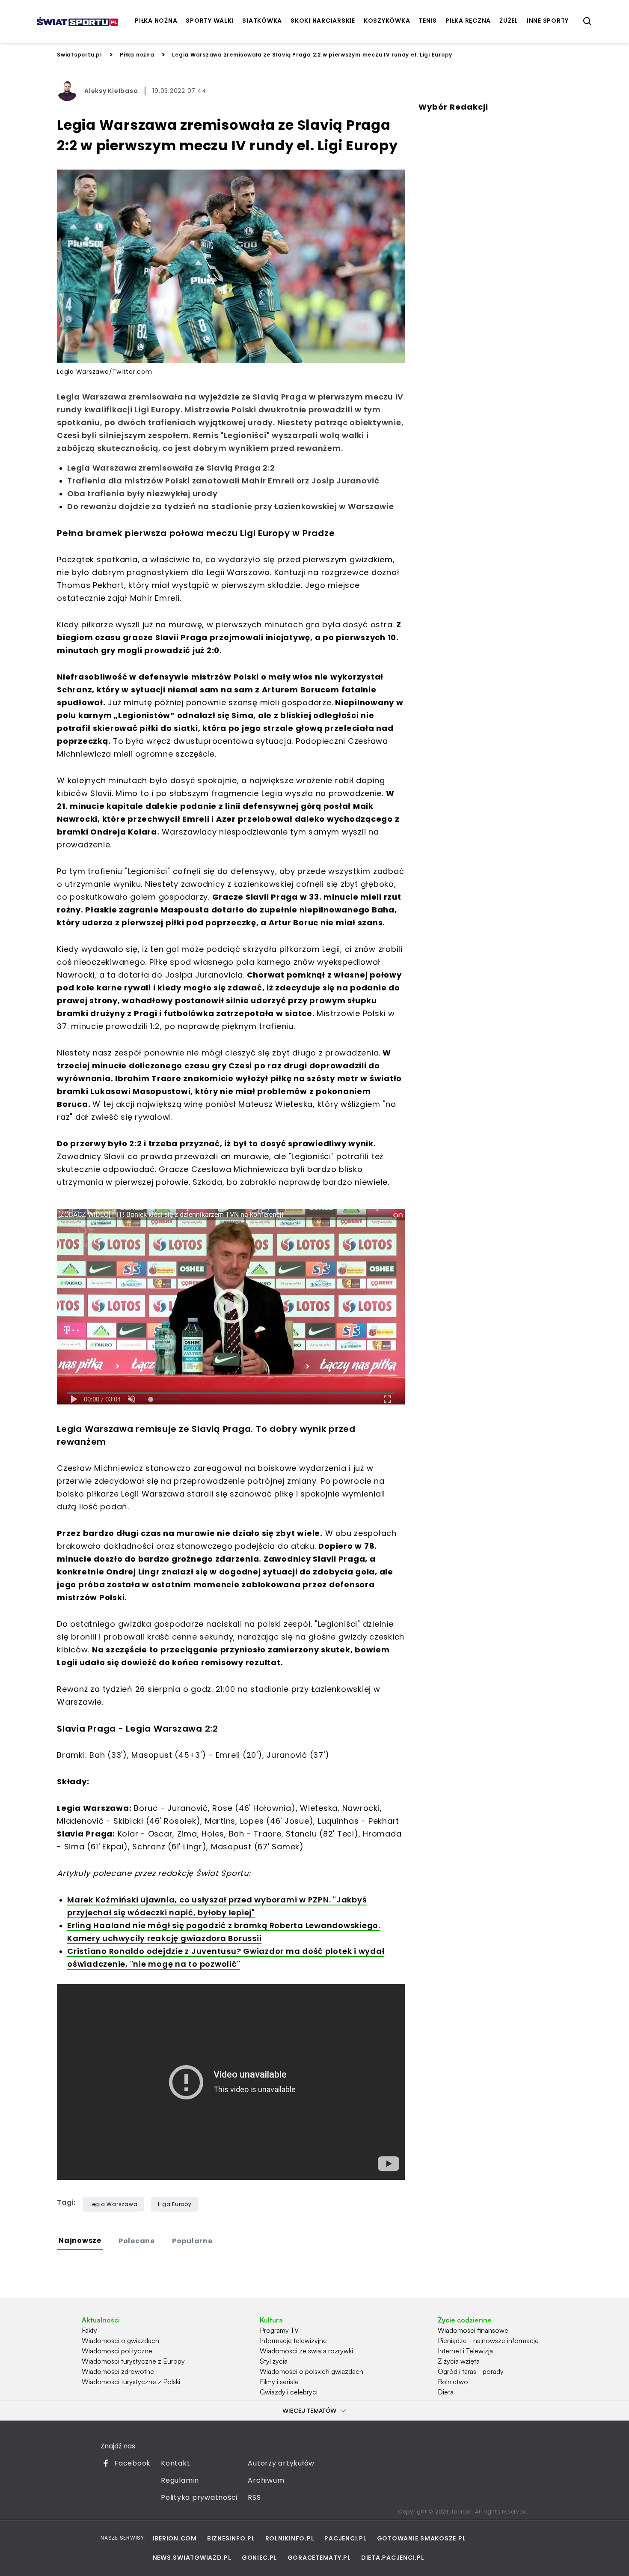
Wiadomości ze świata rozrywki (306, 2351)
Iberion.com (175, 2538)
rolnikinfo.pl (290, 2538)
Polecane (137, 2241)
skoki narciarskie (323, 21)
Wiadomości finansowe (473, 2330)
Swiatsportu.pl (80, 55)
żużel (509, 21)
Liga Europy (175, 2204)
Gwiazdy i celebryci (289, 2392)
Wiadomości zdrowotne (118, 2371)
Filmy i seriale (279, 2382)
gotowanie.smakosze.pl (421, 2538)
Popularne (192, 2241)
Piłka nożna (137, 55)
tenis (428, 21)
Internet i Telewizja (465, 2351)
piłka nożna (156, 21)
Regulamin (180, 2480)
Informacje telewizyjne (293, 2340)
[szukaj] (587, 21)
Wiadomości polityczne (117, 2351)
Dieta (446, 2392)
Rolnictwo (453, 2382)
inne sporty (548, 21)
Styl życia (274, 2361)
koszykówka (387, 21)
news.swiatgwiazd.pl (192, 2558)
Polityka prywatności (199, 2497)
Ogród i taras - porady (471, 2371)
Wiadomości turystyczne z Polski (131, 2382)
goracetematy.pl (319, 2558)
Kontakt (175, 2463)
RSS (254, 2497)
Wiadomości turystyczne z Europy (133, 2361)
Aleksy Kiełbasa (111, 91)
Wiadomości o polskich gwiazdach (312, 2371)
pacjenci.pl (345, 2538)
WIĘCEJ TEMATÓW (309, 2411)
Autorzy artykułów (281, 2463)
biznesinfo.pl (231, 2538)
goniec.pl (260, 2558)
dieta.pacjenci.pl (393, 2558)
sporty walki (210, 21)
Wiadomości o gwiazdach (120, 2340)
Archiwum (266, 2480)
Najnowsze (80, 2241)
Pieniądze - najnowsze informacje (488, 2340)
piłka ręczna (468, 21)
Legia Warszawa (114, 2204)
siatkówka (262, 21)
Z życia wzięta (459, 2361)
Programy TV (279, 2330)
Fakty (89, 2330)
